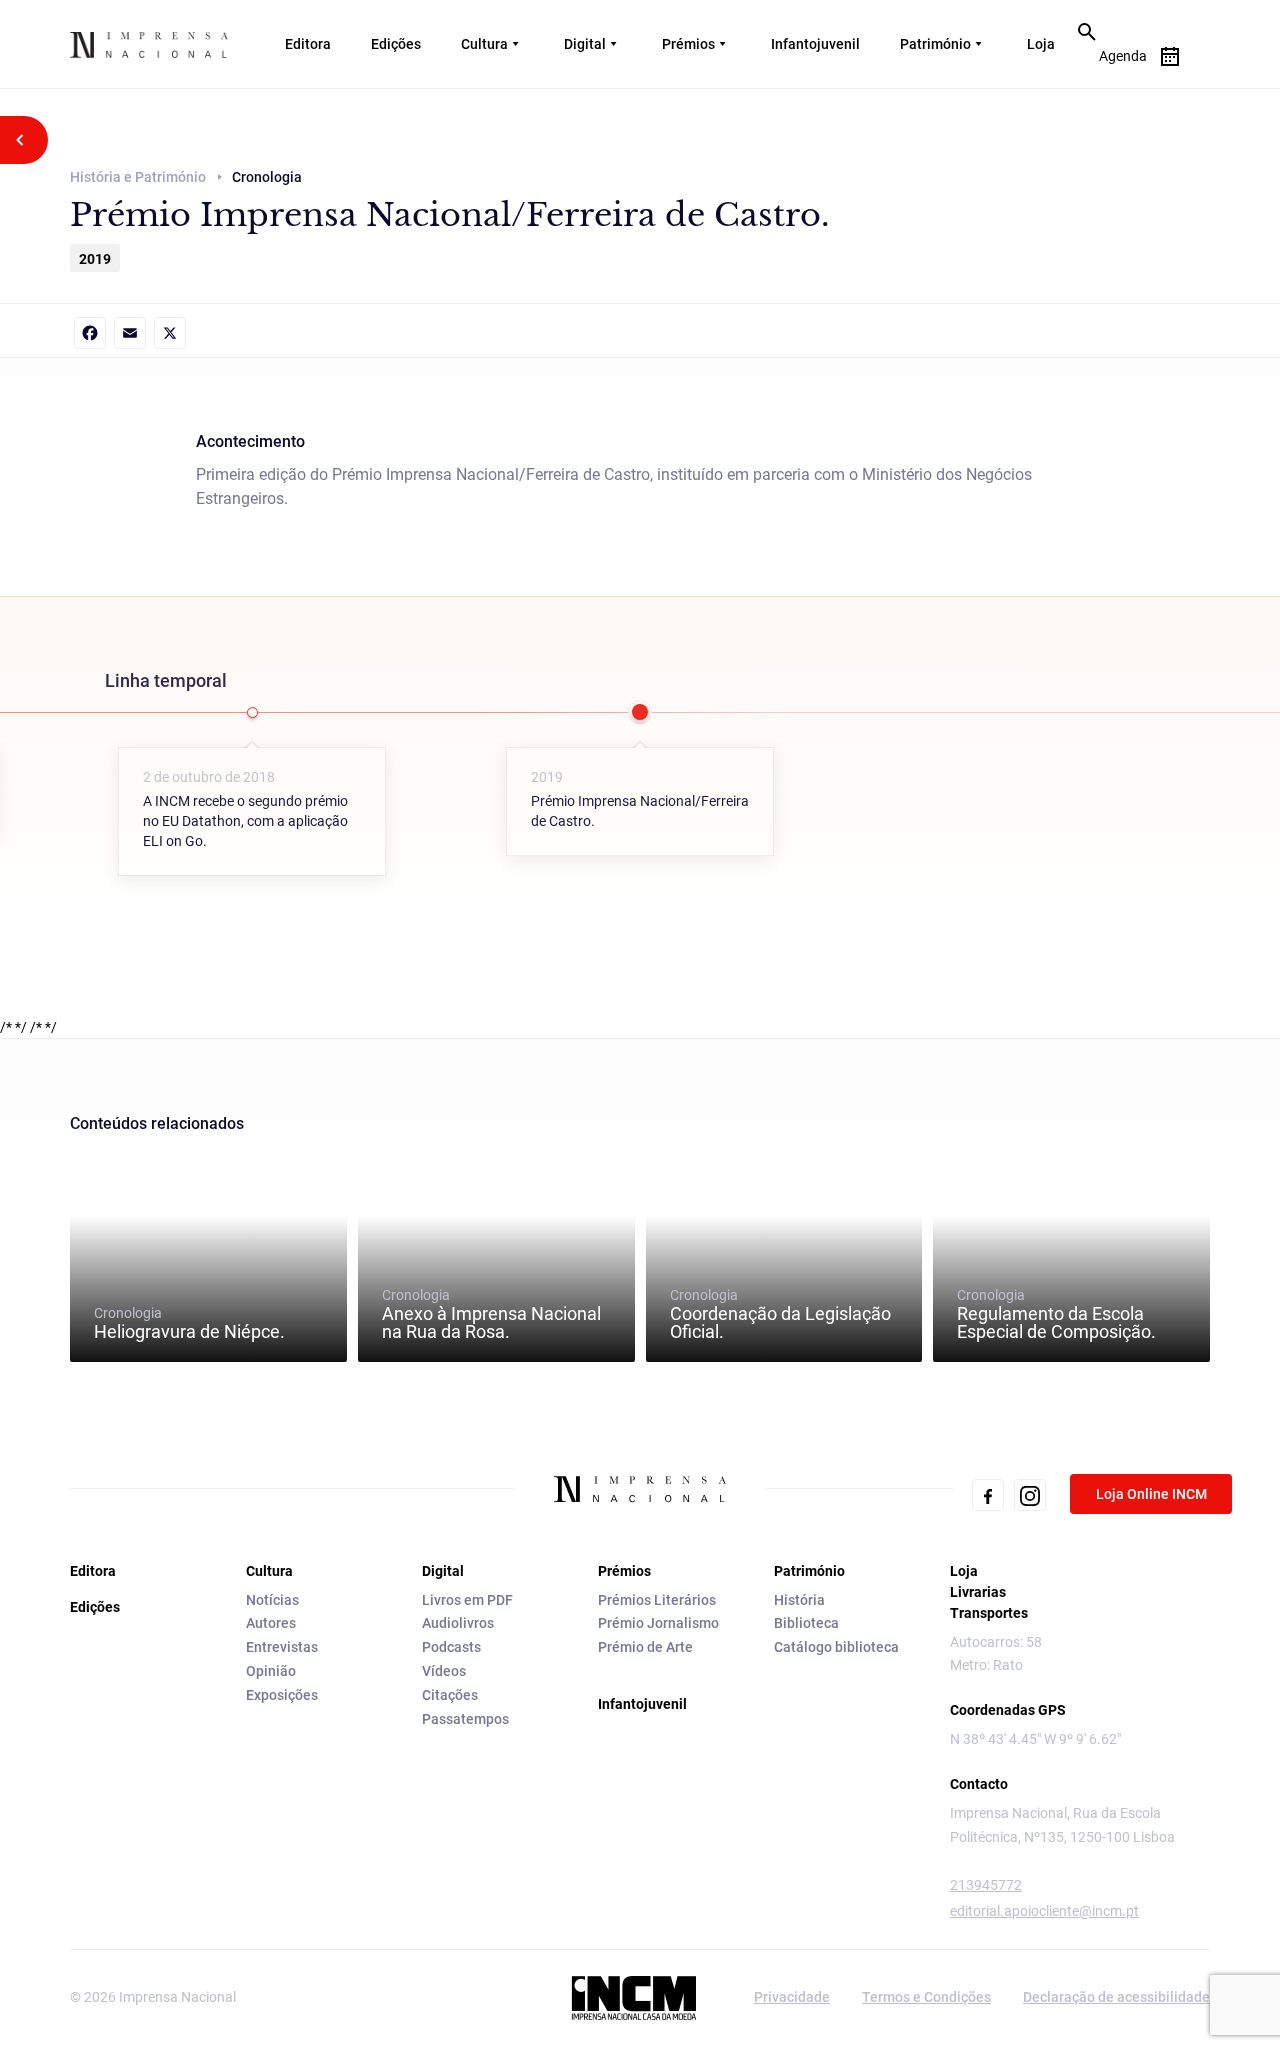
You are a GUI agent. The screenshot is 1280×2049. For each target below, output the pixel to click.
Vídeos (444, 1671)
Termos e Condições (926, 1997)
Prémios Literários (657, 1600)
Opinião (271, 1671)
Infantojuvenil (815, 44)
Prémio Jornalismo (658, 1623)
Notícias (272, 1600)
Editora (308, 44)
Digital (585, 44)
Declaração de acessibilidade (1116, 1997)
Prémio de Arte (645, 1647)
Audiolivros (458, 1623)
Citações (450, 1695)
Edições (396, 44)
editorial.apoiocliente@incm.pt (1044, 1911)
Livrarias (978, 1592)
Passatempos (465, 1719)
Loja (1041, 44)
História (799, 1600)
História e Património (138, 177)
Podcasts (451, 1647)
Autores (271, 1623)
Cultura (484, 44)
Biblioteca (806, 1623)
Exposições (282, 1695)
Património (935, 44)
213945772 (986, 1885)
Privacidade (792, 1997)
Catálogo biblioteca (836, 1647)
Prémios (688, 44)
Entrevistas (282, 1647)
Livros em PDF (467, 1600)
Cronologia (189, 1323)
